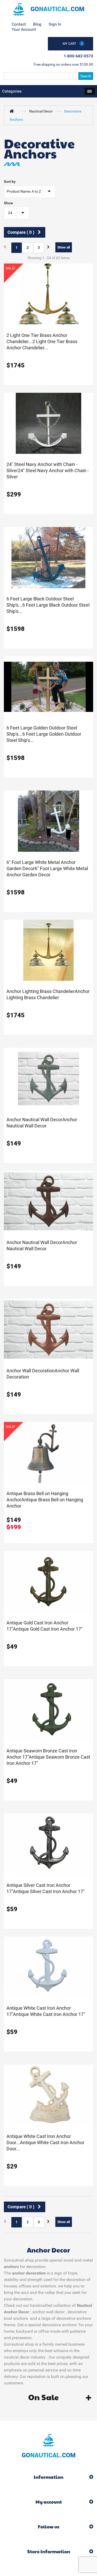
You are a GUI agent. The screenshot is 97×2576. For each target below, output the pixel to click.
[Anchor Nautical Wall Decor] (48, 1078)
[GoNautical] (48, 9)
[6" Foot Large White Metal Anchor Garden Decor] (48, 821)
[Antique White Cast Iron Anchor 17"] (48, 1967)
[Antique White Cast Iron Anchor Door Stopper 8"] (48, 2095)
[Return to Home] (13, 111)
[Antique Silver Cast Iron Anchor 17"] (48, 1844)
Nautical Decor (41, 111)
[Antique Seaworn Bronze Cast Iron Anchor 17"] (48, 1709)
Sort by (10, 182)
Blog (37, 24)
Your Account (24, 29)
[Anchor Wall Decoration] (48, 1329)
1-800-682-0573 (78, 56)
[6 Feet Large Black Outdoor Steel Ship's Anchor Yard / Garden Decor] (48, 557)
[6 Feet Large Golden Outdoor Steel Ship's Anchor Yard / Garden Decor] (48, 687)
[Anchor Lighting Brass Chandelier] (48, 950)
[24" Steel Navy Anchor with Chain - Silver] (48, 423)
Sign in (55, 24)
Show (8, 203)
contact (19, 24)
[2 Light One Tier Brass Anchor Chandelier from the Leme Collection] (48, 294)
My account (49, 2502)
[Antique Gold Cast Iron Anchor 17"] (48, 1581)
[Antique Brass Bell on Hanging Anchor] (48, 1452)
